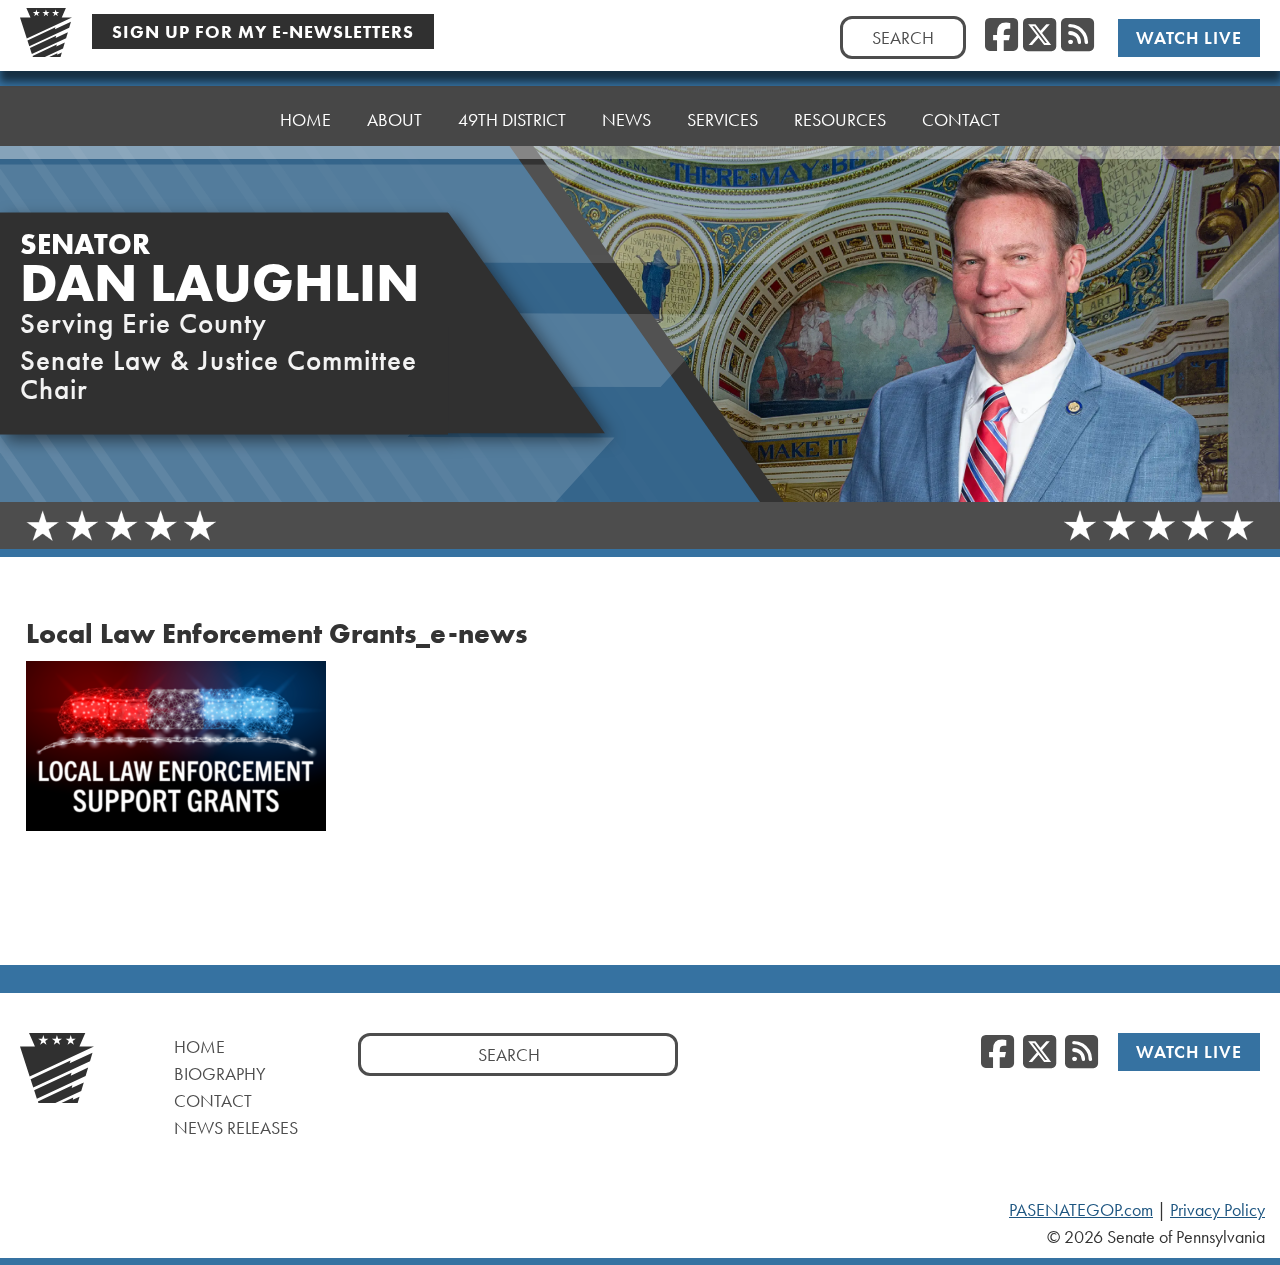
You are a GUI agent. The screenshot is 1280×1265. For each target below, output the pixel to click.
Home (305, 119)
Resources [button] (840, 119)
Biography (220, 1073)
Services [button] (722, 119)
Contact (961, 119)
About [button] (394, 119)
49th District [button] (512, 119)
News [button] (626, 119)
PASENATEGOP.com (1081, 1210)
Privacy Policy (1217, 1210)
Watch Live (1189, 37)
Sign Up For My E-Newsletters (263, 31)
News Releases (236, 1127)
